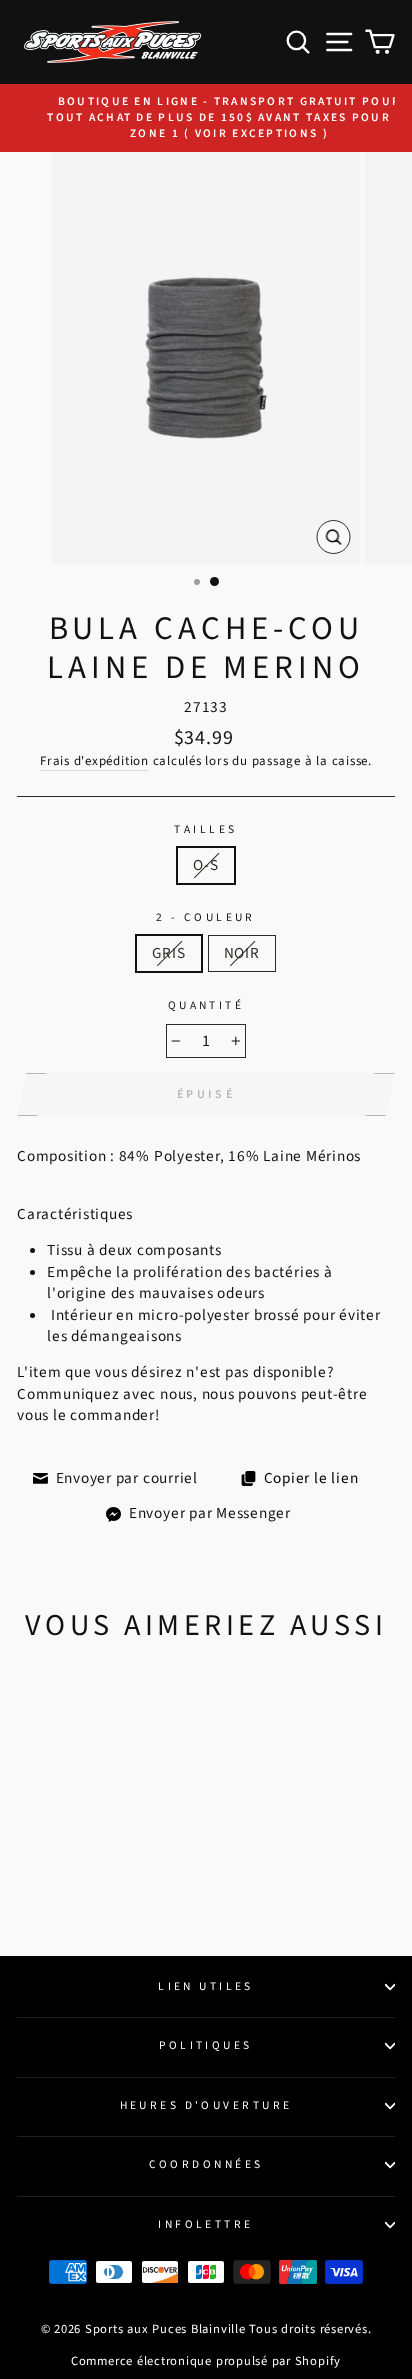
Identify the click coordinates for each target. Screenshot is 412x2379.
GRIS (168, 953)
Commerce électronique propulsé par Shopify (206, 2361)
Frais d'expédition (94, 761)
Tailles (205, 830)
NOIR (242, 953)
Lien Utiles (206, 1986)
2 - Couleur (206, 918)
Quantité (206, 1006)
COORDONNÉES (206, 2164)
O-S (205, 865)
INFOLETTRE (205, 2224)
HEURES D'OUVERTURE (206, 2105)
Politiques (205, 2045)
